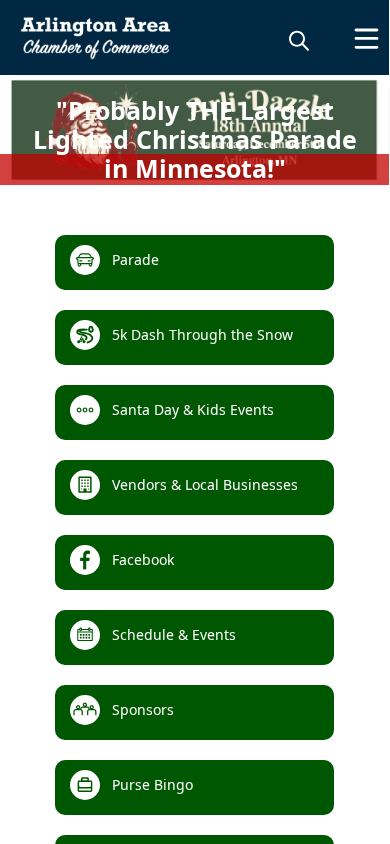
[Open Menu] (366, 38)
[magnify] (299, 40)
